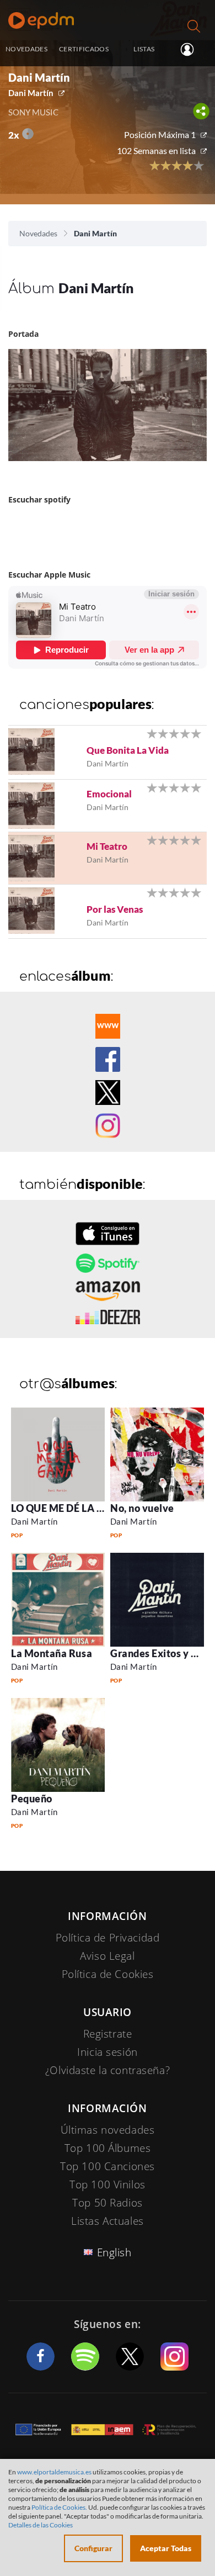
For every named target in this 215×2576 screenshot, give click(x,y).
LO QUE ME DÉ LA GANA (69, 1508)
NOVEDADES (26, 49)
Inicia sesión (192, 50)
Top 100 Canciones (108, 2166)
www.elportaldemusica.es (54, 2472)
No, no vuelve (142, 1508)
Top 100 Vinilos (108, 2184)
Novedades (38, 233)
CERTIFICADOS (84, 49)
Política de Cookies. (59, 2507)
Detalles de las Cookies (41, 2525)
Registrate (108, 2034)
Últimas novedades (108, 2130)
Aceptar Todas (166, 2548)
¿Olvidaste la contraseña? (108, 2070)
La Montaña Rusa (52, 1653)
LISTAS (144, 49)
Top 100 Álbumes (108, 2148)
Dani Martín (31, 93)
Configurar (93, 2548)
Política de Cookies (108, 1974)
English (114, 2252)
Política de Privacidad (108, 1938)
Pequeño (32, 1799)
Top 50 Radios (107, 2203)
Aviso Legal (107, 1956)
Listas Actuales (108, 2221)
